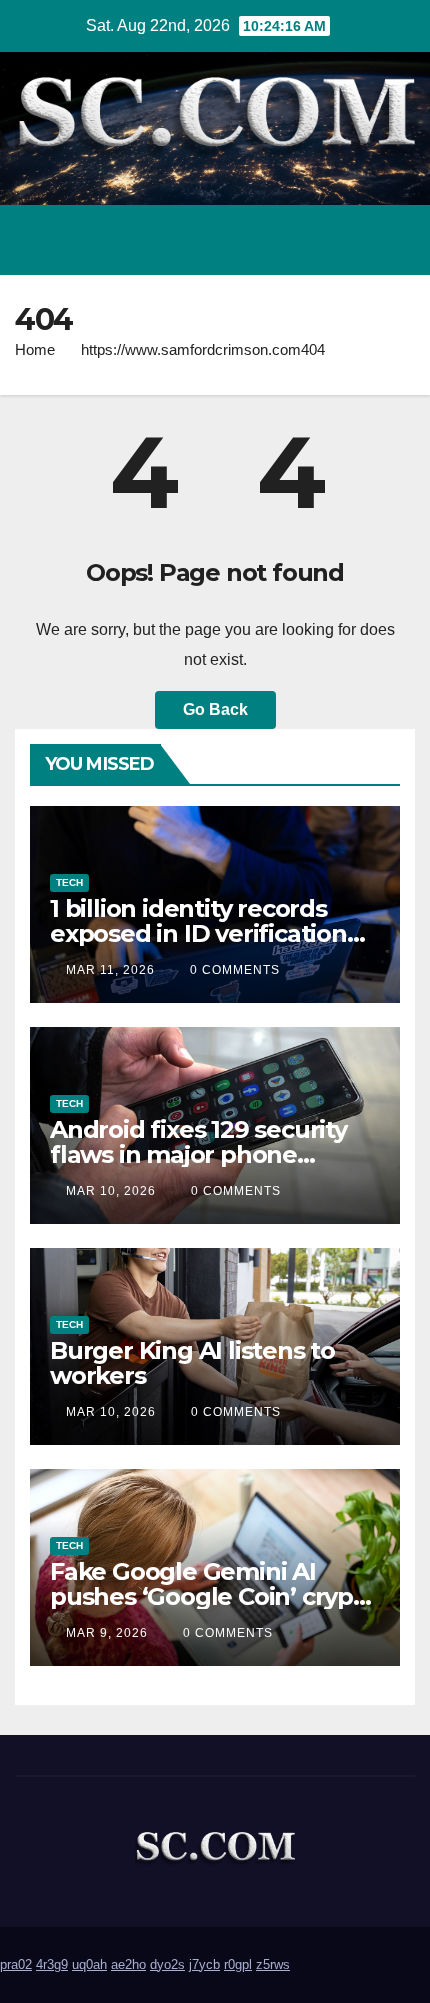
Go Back (215, 709)
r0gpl (238, 1964)
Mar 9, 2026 (107, 1633)
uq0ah (89, 1964)
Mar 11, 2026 (110, 970)
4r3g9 (52, 1964)
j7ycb (204, 1964)
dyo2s (167, 1964)
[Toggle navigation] (394, 240)
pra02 (16, 1964)
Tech (69, 882)
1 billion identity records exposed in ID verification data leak (198, 933)
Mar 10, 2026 (111, 1191)
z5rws (273, 1964)
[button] (313, 239)
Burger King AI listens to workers (192, 1363)
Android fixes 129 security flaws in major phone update (198, 1154)
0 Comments (235, 970)
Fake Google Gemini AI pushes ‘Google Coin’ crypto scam (214, 1596)
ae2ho (128, 1964)
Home (35, 349)
